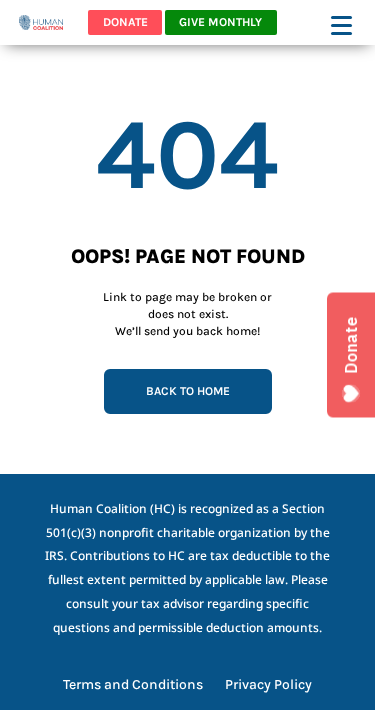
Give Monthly (220, 22)
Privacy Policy (268, 685)
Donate (125, 22)
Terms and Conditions (133, 685)
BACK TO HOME (188, 391)
